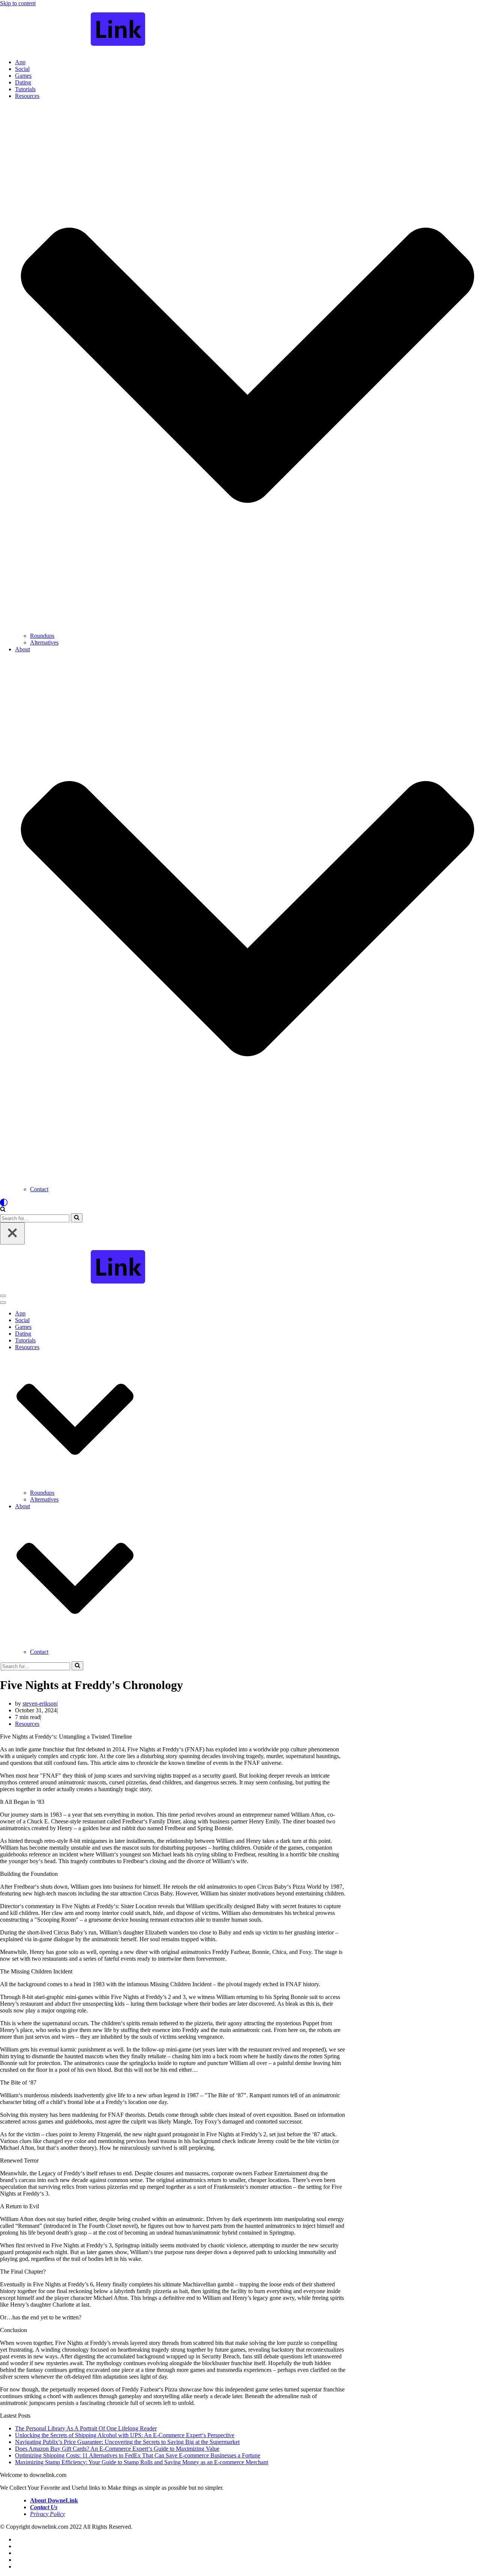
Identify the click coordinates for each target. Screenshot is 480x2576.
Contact (39, 1189)
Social (22, 69)
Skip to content (18, 3)
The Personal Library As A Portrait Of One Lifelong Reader (86, 2428)
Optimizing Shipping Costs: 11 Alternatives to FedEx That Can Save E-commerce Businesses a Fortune (138, 2455)
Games (23, 76)
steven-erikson (40, 1704)
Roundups (42, 636)
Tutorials (25, 89)
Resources (27, 1724)
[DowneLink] (240, 30)
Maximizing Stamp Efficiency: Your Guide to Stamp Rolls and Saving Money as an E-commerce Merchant (142, 2462)
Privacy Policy (47, 2514)
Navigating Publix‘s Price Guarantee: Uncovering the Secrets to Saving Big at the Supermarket (127, 2442)
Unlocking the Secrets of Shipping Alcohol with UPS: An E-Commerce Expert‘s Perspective (125, 2435)
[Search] (3, 1210)
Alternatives (44, 642)
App (20, 62)
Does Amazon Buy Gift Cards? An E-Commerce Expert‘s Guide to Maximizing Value (117, 2449)
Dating (23, 82)
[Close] (12, 1233)
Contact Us (44, 2507)
